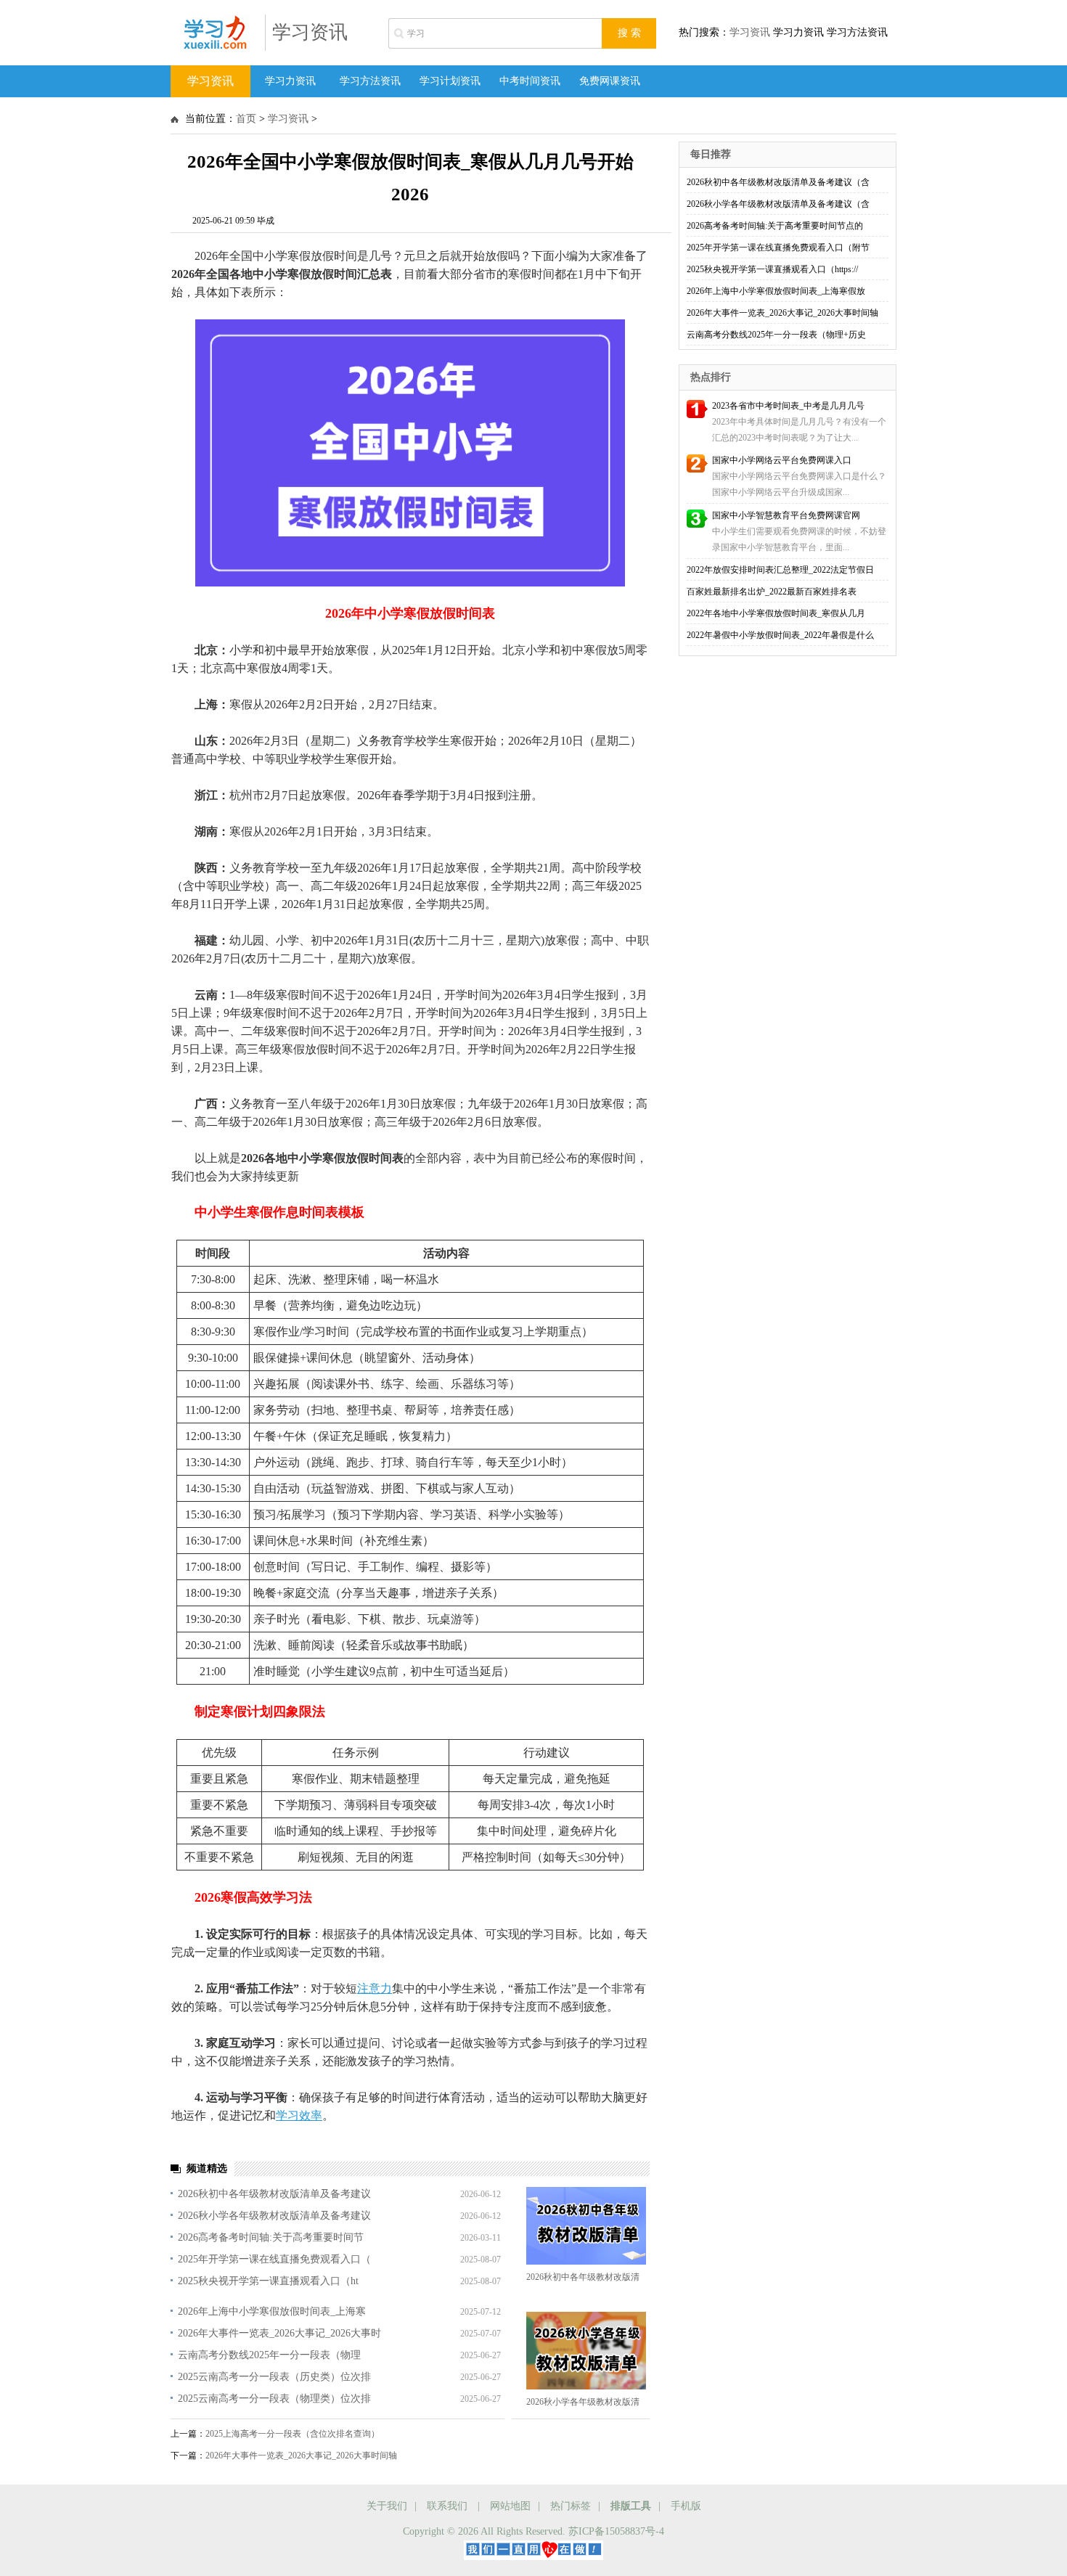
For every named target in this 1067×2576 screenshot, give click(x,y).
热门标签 (571, 2506)
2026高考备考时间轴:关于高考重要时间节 (271, 2237)
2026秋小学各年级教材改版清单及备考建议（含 (778, 204)
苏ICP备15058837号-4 (616, 2531)
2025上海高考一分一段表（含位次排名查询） (293, 2434)
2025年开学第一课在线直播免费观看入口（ (274, 2259)
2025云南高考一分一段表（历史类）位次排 (274, 2377)
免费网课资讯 (610, 81)
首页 (246, 119)
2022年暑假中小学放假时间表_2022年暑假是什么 (780, 635)
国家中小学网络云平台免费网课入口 (782, 460)
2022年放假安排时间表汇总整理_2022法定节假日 (780, 570)
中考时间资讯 (530, 81)
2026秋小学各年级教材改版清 (583, 2402)
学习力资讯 (290, 81)
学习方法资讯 (370, 81)
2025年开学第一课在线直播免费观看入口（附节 (778, 248)
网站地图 (510, 2506)
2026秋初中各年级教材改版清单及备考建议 (274, 2194)
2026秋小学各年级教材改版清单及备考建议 (274, 2216)
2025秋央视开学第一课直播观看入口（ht (268, 2281)
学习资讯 (310, 32)
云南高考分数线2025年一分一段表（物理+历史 (776, 335)
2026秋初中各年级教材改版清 (583, 2277)
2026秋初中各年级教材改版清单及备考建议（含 (778, 182)
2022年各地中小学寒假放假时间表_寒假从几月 (776, 613)
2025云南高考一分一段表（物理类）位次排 (274, 2399)
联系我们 (447, 2506)
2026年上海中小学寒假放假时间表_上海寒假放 (776, 291)
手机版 (686, 2506)
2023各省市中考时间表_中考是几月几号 (788, 406)
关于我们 (387, 2506)
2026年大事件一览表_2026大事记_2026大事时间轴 (301, 2456)
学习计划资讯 (450, 81)
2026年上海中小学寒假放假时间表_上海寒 (272, 2311)
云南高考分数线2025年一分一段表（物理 (269, 2355)
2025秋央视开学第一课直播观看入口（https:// (772, 269)
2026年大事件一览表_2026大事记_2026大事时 (279, 2333)
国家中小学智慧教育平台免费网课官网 (786, 515)
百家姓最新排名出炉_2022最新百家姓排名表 (772, 592)
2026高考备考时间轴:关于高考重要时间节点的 (775, 226)
